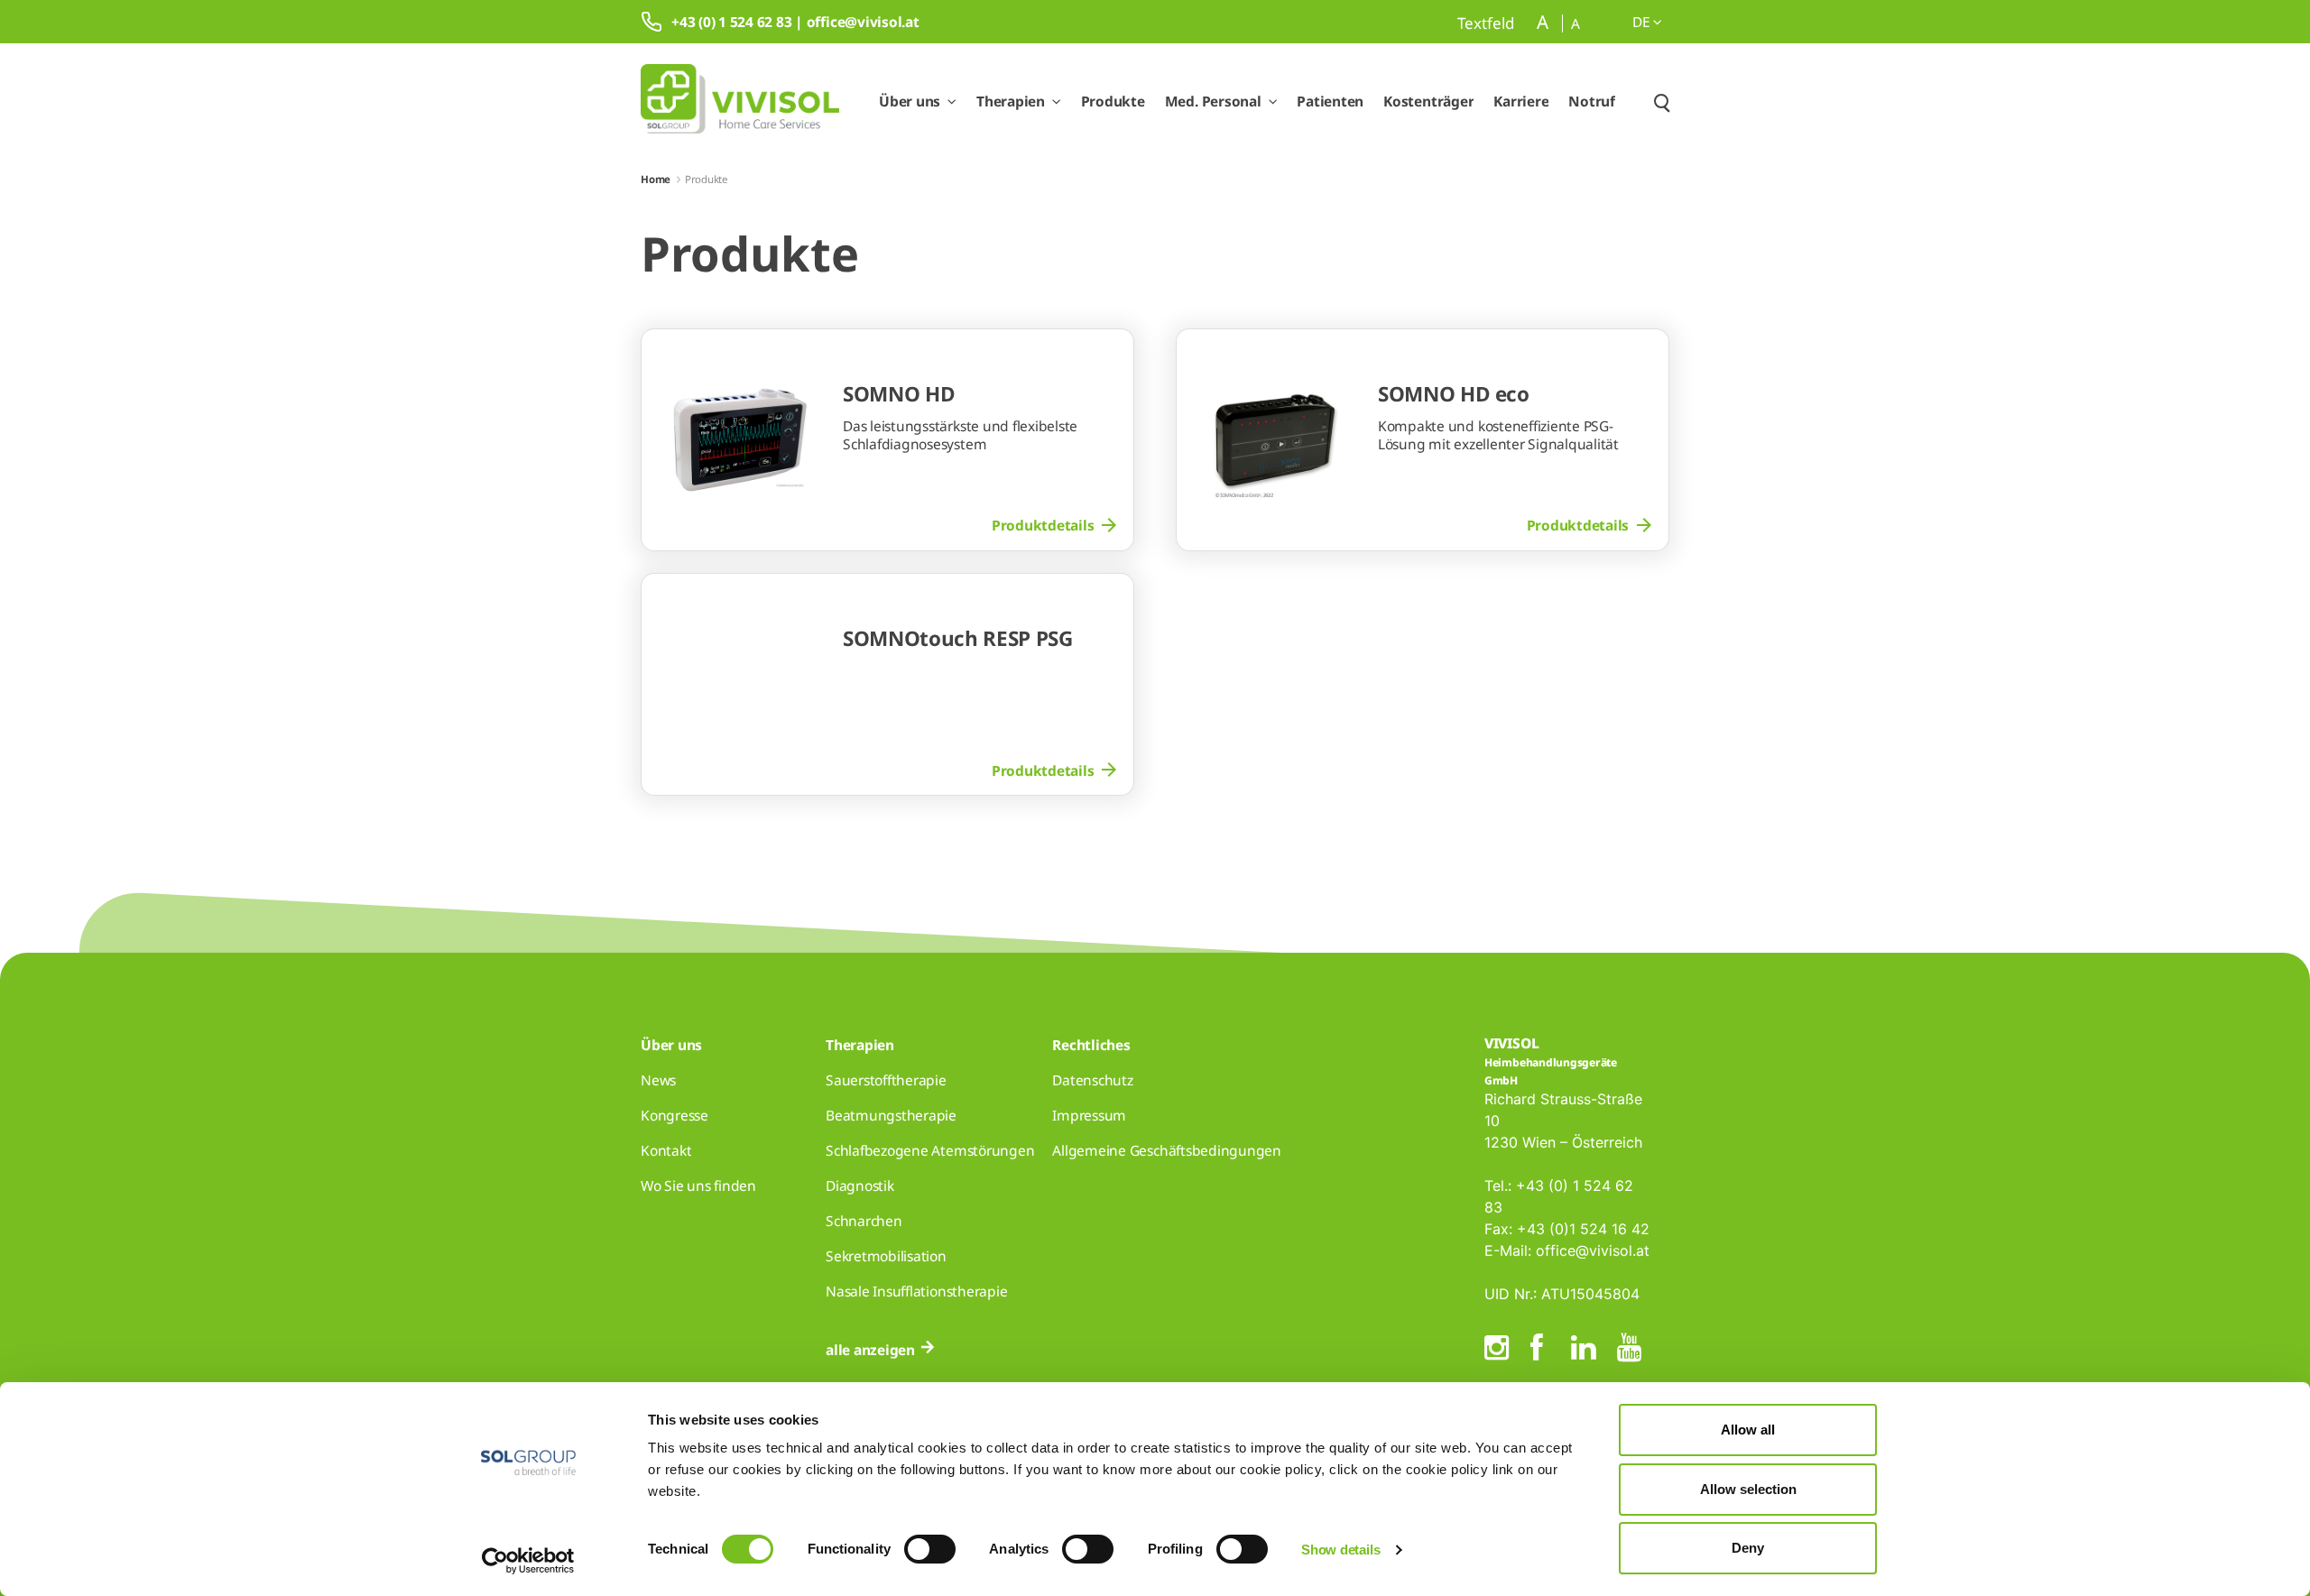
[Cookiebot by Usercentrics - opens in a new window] (528, 1561)
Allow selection (1748, 1489)
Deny (1748, 1548)
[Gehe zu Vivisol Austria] (740, 101)
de (1643, 22)
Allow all (1748, 1430)
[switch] (930, 1549)
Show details (1340, 1550)
